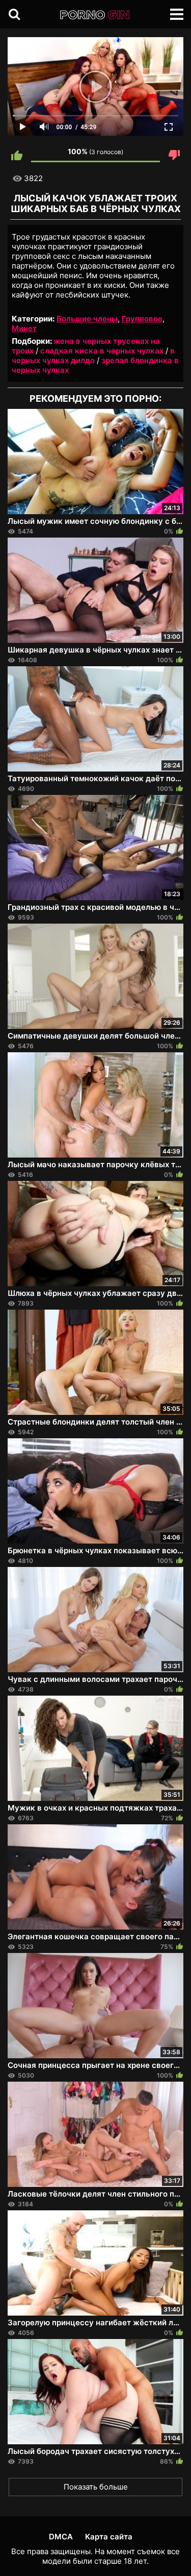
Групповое (142, 319)
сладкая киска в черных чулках (102, 351)
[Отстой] (174, 155)
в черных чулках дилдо (93, 356)
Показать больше (96, 2487)
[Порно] (95, 15)
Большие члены (87, 319)
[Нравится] (17, 155)
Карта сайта (109, 2537)
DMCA (61, 2537)
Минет (24, 328)
